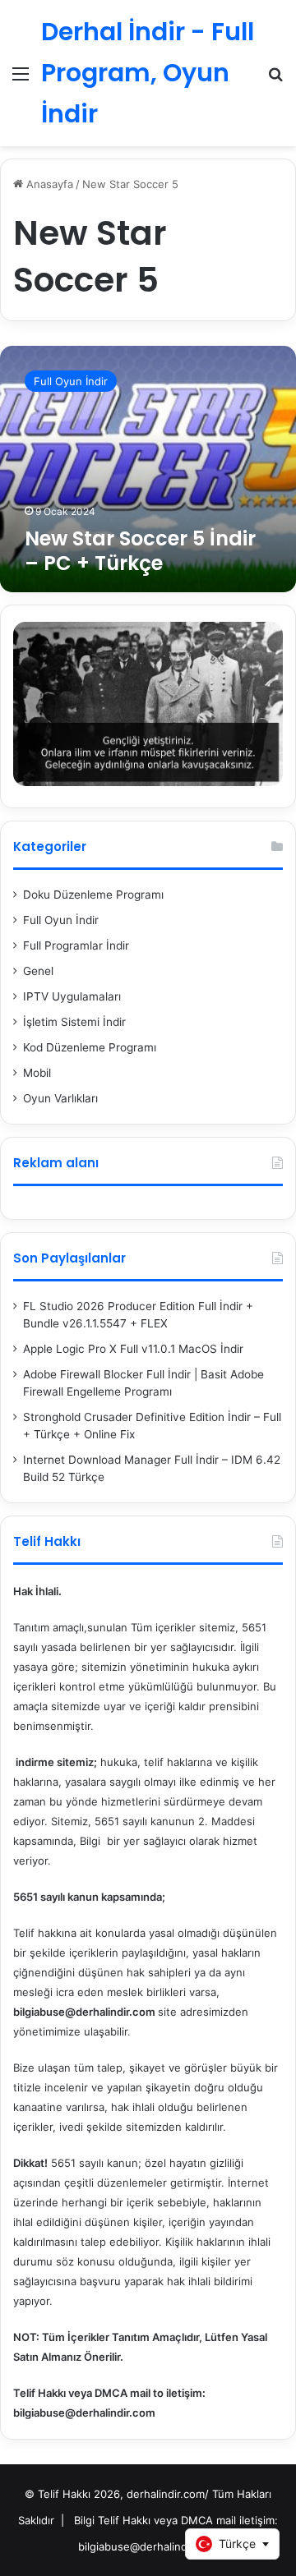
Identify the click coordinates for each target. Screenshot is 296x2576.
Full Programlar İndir (76, 945)
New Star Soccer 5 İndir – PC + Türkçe (140, 551)
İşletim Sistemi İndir (74, 1022)
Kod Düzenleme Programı (90, 1047)
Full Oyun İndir (61, 920)
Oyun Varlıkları (60, 1098)
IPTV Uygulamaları (72, 996)
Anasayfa (48, 184)
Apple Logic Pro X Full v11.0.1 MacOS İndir (133, 1349)
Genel (38, 971)
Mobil (37, 1073)
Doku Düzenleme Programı (93, 895)
